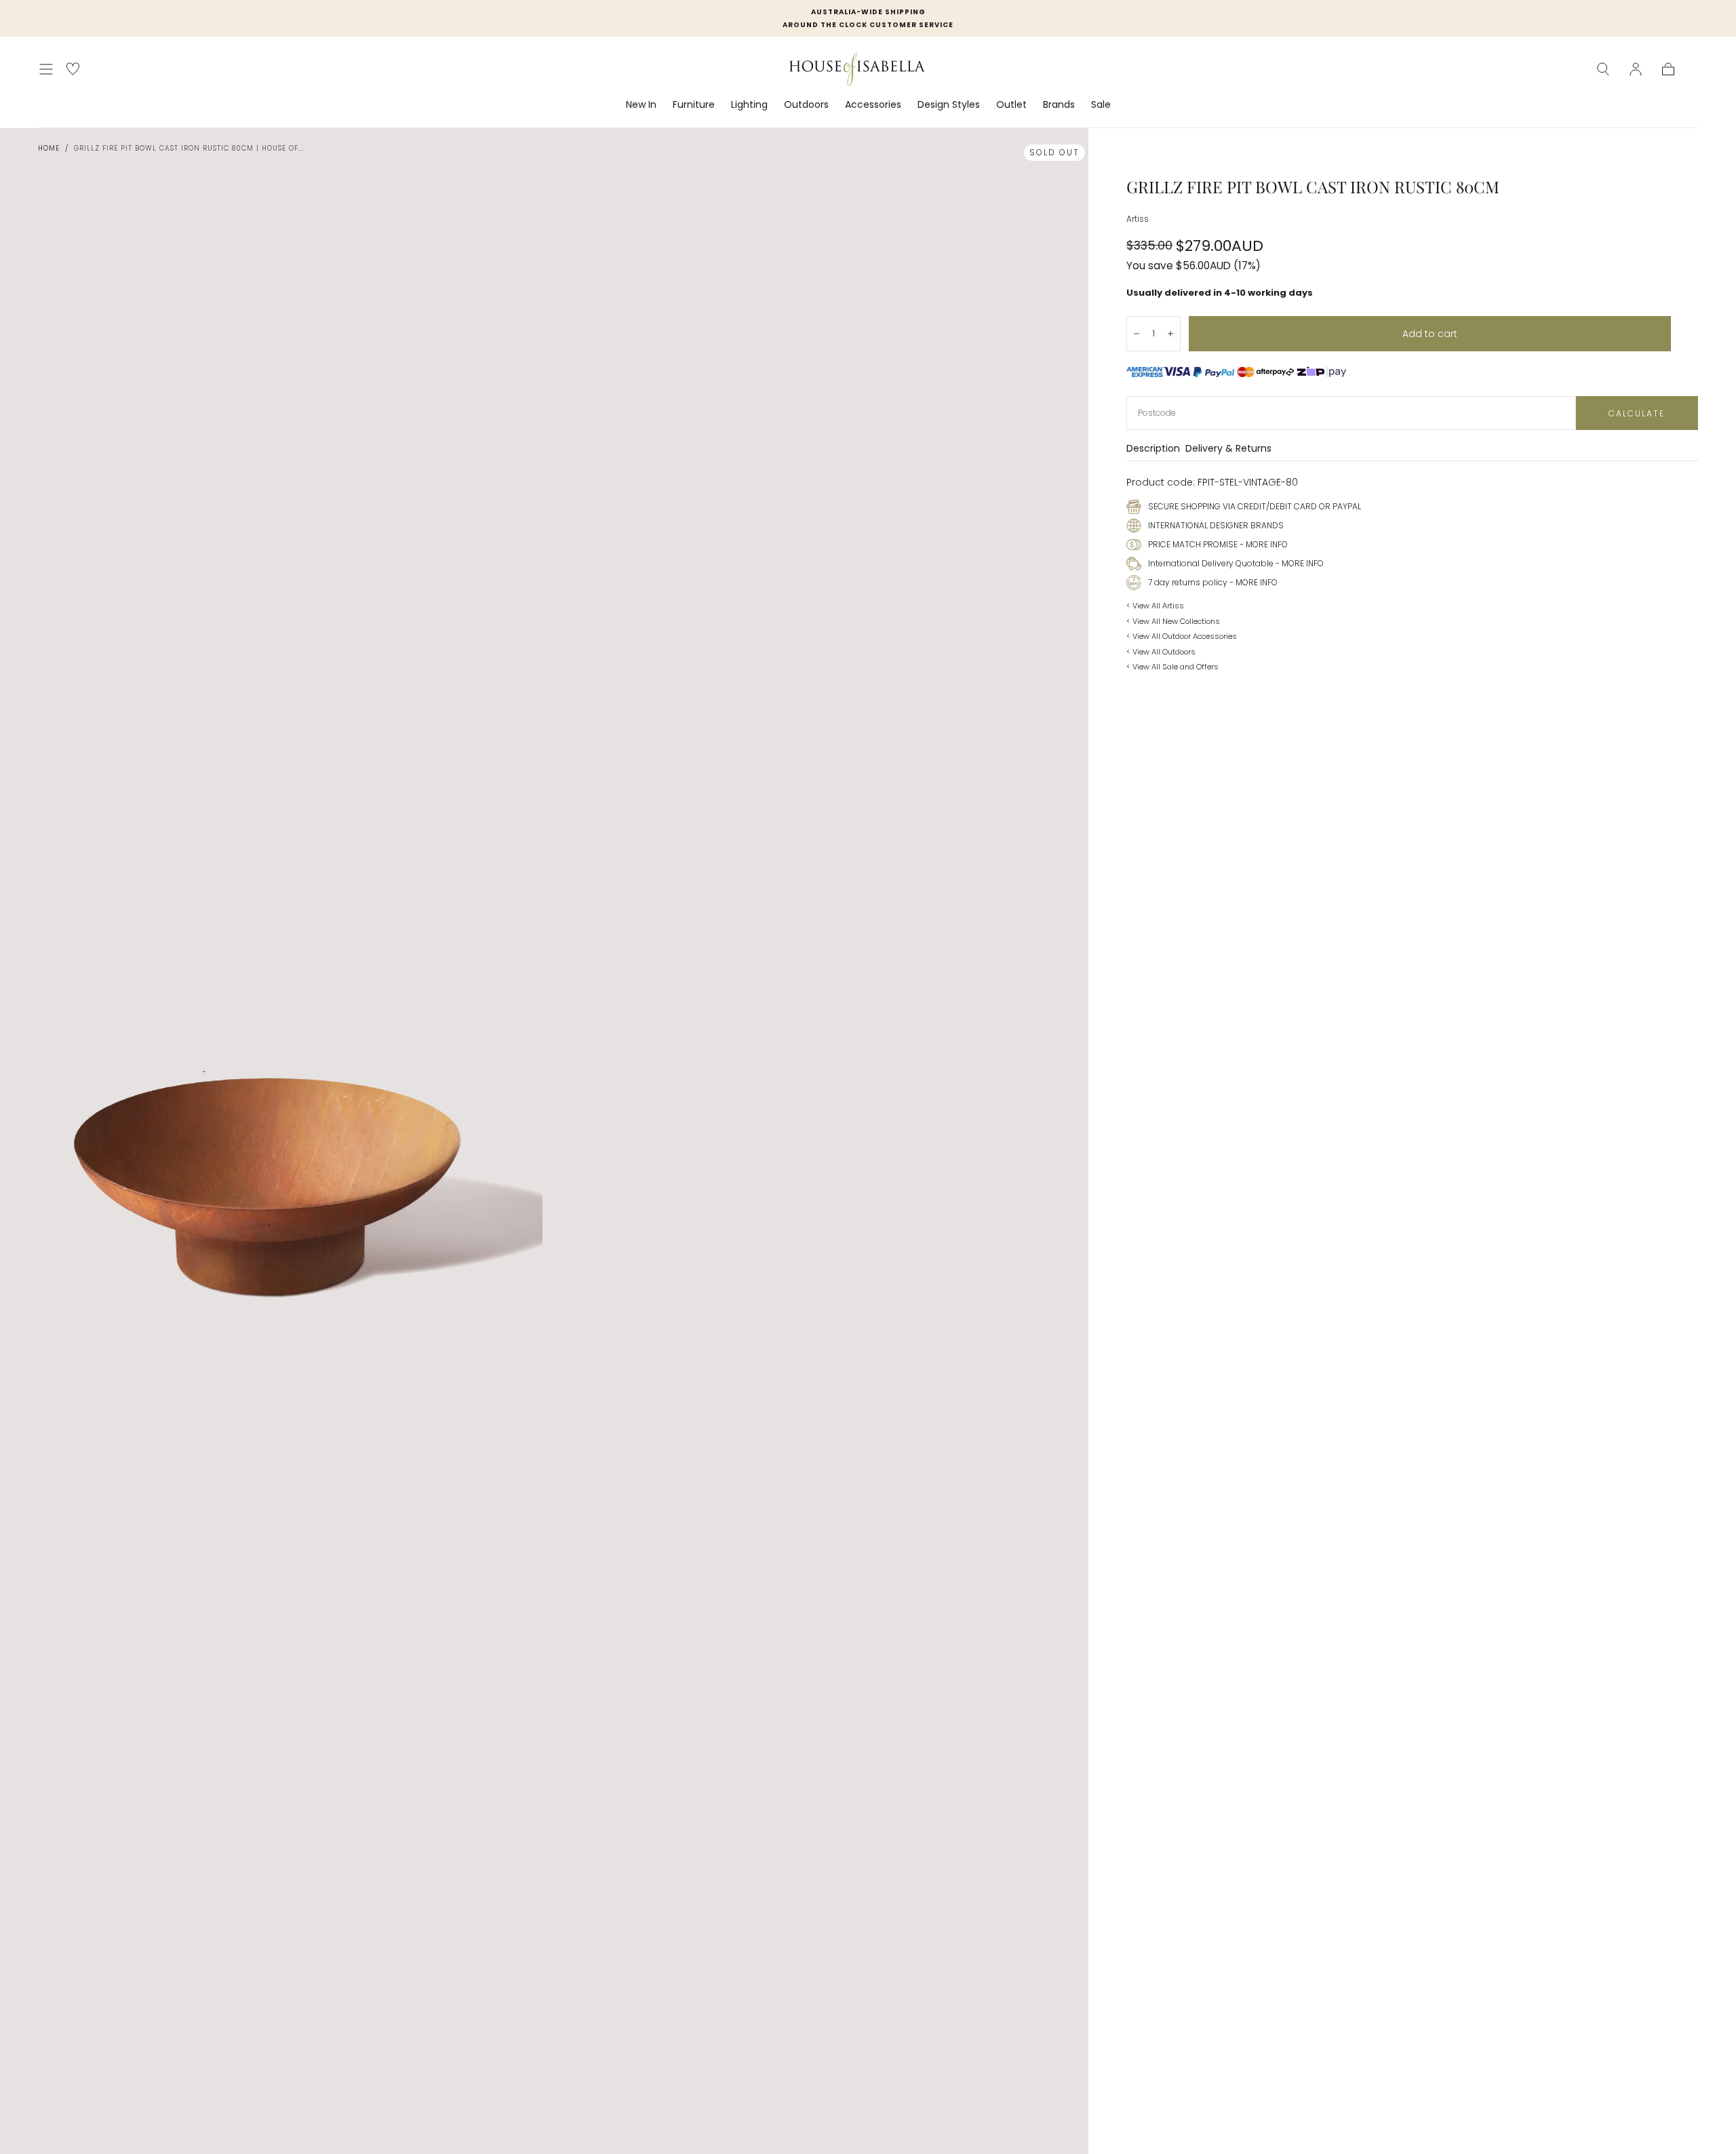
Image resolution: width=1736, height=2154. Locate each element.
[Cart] (1668, 69)
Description (1153, 449)
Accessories (873, 105)
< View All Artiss (1155, 606)
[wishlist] (73, 69)
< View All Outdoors (1161, 652)
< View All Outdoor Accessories (1182, 636)
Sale (1101, 105)
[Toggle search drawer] (1603, 69)
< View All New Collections (1173, 621)
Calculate (1637, 413)
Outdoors (806, 105)
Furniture (694, 105)
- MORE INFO (1263, 544)
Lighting (749, 105)
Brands (1059, 105)
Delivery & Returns (1228, 449)
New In (641, 105)
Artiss (1138, 219)
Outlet (1011, 105)
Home (49, 148)
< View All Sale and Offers (1172, 667)
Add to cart (1430, 334)
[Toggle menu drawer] (46, 69)
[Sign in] (1636, 69)
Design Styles (949, 105)
